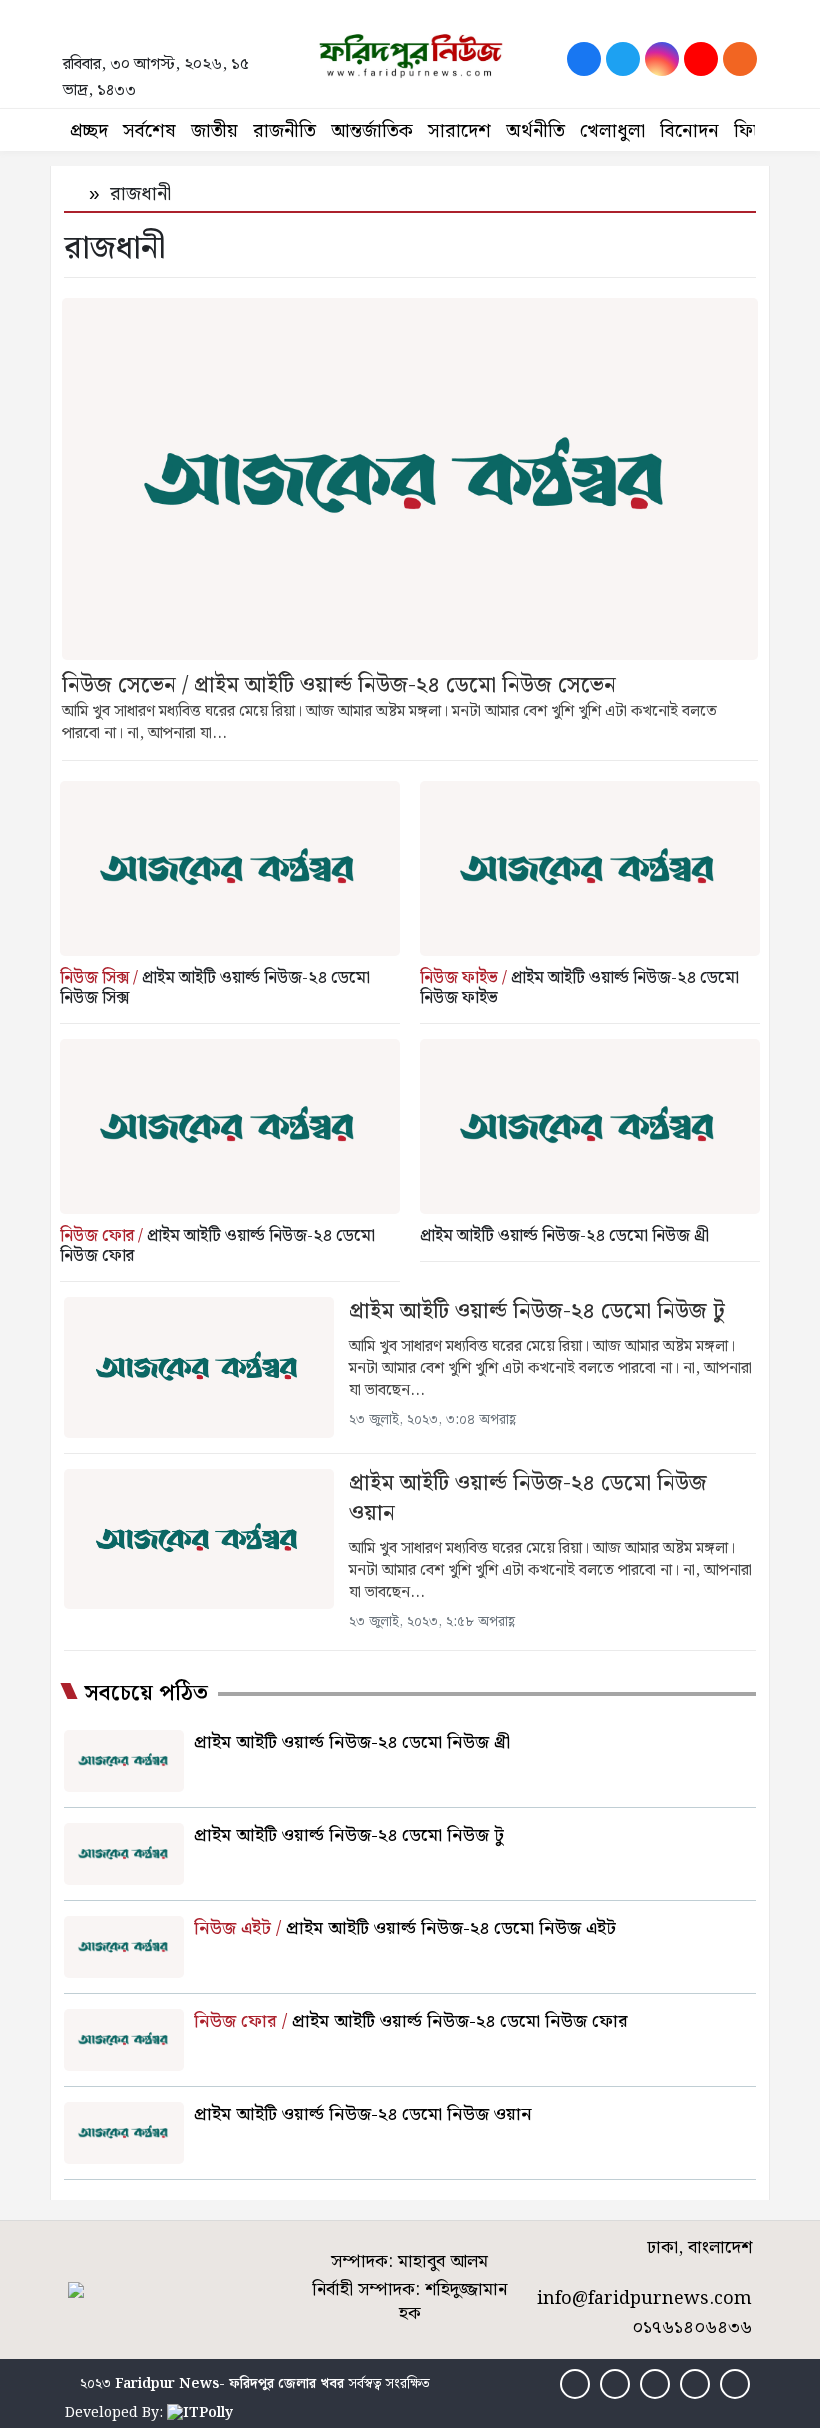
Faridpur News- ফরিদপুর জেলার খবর (229, 2384)
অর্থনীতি (535, 131)
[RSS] (740, 59)
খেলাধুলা (612, 131)
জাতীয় (214, 131)
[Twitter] (623, 59)
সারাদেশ (459, 131)
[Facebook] (584, 59)
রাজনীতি (284, 131)
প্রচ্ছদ (89, 131)
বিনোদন (689, 131)
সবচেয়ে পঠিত (146, 1694)
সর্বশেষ (149, 131)
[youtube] (701, 59)
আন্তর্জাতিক (372, 131)
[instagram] (662, 59)
